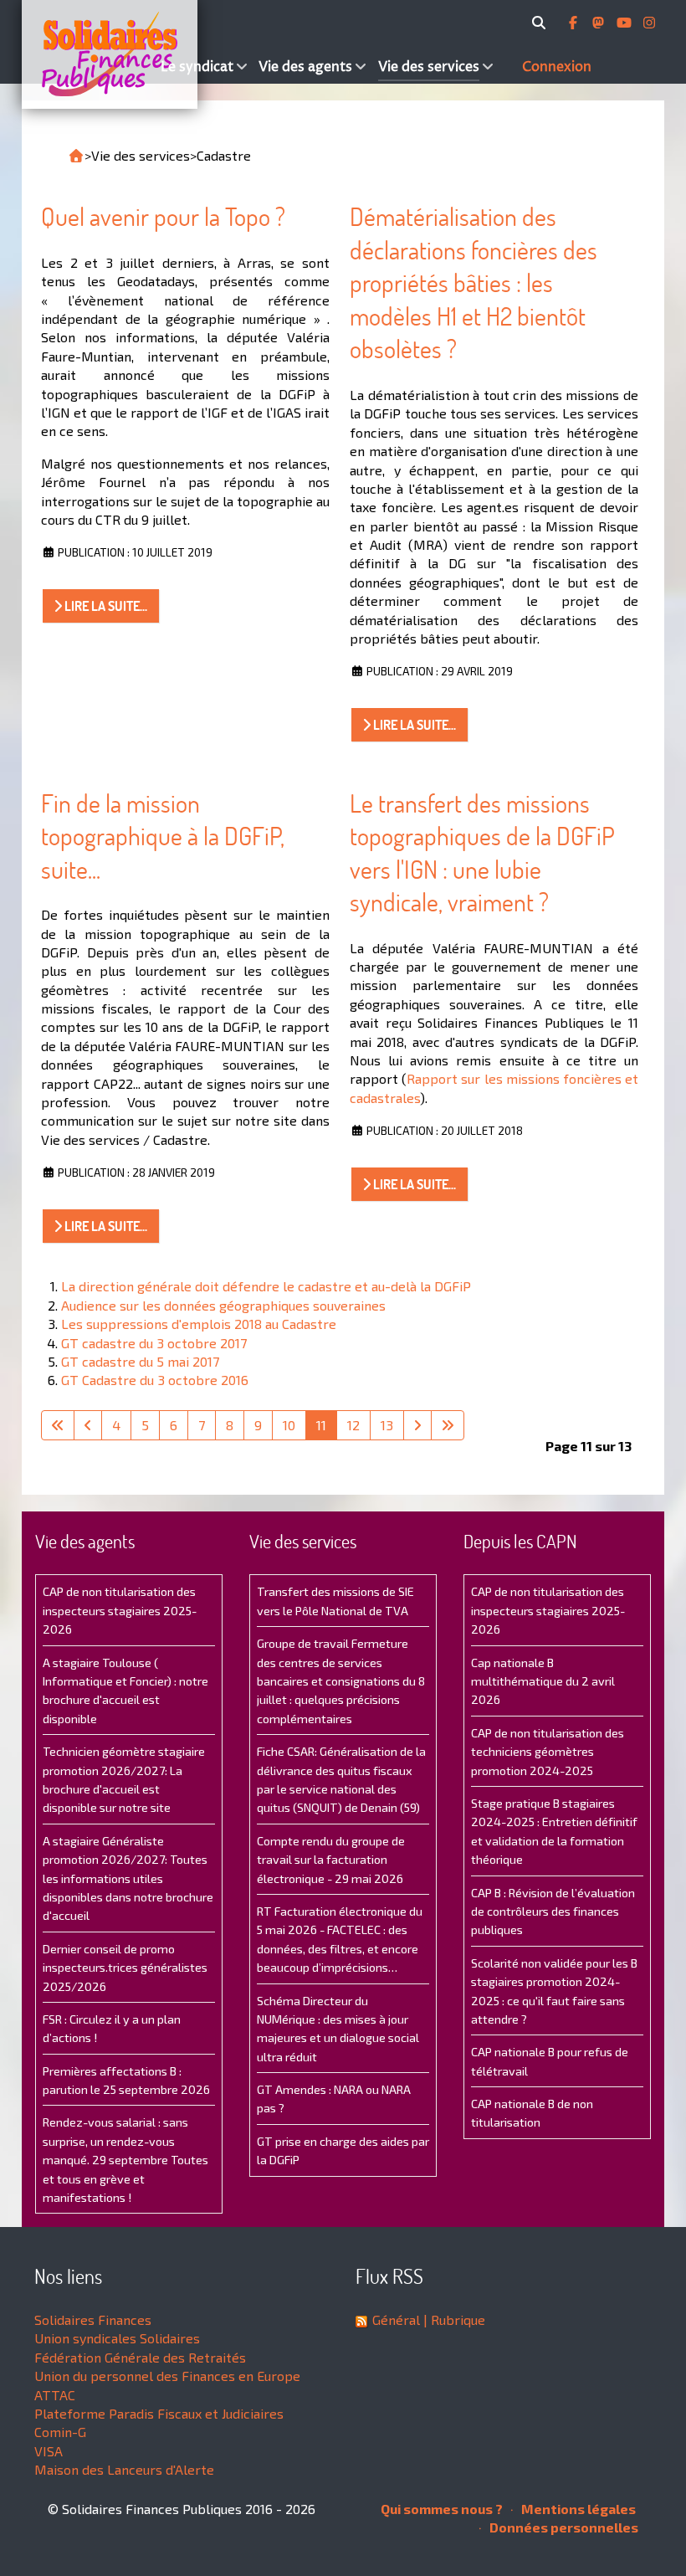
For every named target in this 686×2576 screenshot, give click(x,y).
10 (289, 1425)
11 (321, 1425)
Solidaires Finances (93, 2319)
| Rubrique (453, 2319)
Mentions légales (577, 2509)
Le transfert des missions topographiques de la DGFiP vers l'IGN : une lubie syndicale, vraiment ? (482, 853)
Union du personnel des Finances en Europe (167, 2376)
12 (353, 1425)
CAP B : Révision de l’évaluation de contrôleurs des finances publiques (553, 1911)
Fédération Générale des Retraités (140, 2357)
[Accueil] (89, 54)
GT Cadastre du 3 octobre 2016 (155, 1380)
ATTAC (55, 2395)
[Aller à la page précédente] (88, 1425)
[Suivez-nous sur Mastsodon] (600, 23)
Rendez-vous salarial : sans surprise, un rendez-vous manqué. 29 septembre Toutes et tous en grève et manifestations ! (125, 2160)
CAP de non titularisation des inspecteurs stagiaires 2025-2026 (120, 1610)
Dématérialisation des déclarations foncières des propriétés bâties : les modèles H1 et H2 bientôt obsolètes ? (474, 282)
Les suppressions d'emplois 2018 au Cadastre (199, 1324)
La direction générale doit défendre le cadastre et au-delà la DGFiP (266, 1286)
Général (396, 2319)
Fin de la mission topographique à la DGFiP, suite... (163, 836)
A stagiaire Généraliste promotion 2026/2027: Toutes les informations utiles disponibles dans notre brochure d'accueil (128, 1878)
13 (387, 1425)
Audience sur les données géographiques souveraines (223, 1305)
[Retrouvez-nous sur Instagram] (649, 23)
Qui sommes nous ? (442, 2509)
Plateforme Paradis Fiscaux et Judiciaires (159, 2413)
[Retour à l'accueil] (76, 156)
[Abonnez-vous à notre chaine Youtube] (626, 23)
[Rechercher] (542, 23)
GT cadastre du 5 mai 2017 (140, 1361)
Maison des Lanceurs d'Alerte (124, 2469)
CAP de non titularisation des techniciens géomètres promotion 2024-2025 (548, 1752)
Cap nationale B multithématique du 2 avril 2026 (543, 1681)
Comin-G (60, 2432)
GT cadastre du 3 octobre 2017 (154, 1343)
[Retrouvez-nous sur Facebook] (575, 23)
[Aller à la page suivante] (417, 1425)
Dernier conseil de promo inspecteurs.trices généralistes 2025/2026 (125, 1968)
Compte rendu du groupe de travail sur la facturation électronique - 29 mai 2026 (331, 1860)
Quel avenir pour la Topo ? (163, 216)
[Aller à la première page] (58, 1425)
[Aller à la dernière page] (448, 1425)
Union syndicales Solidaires (117, 2338)
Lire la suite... (105, 606)
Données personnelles (563, 2527)
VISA (49, 2451)
